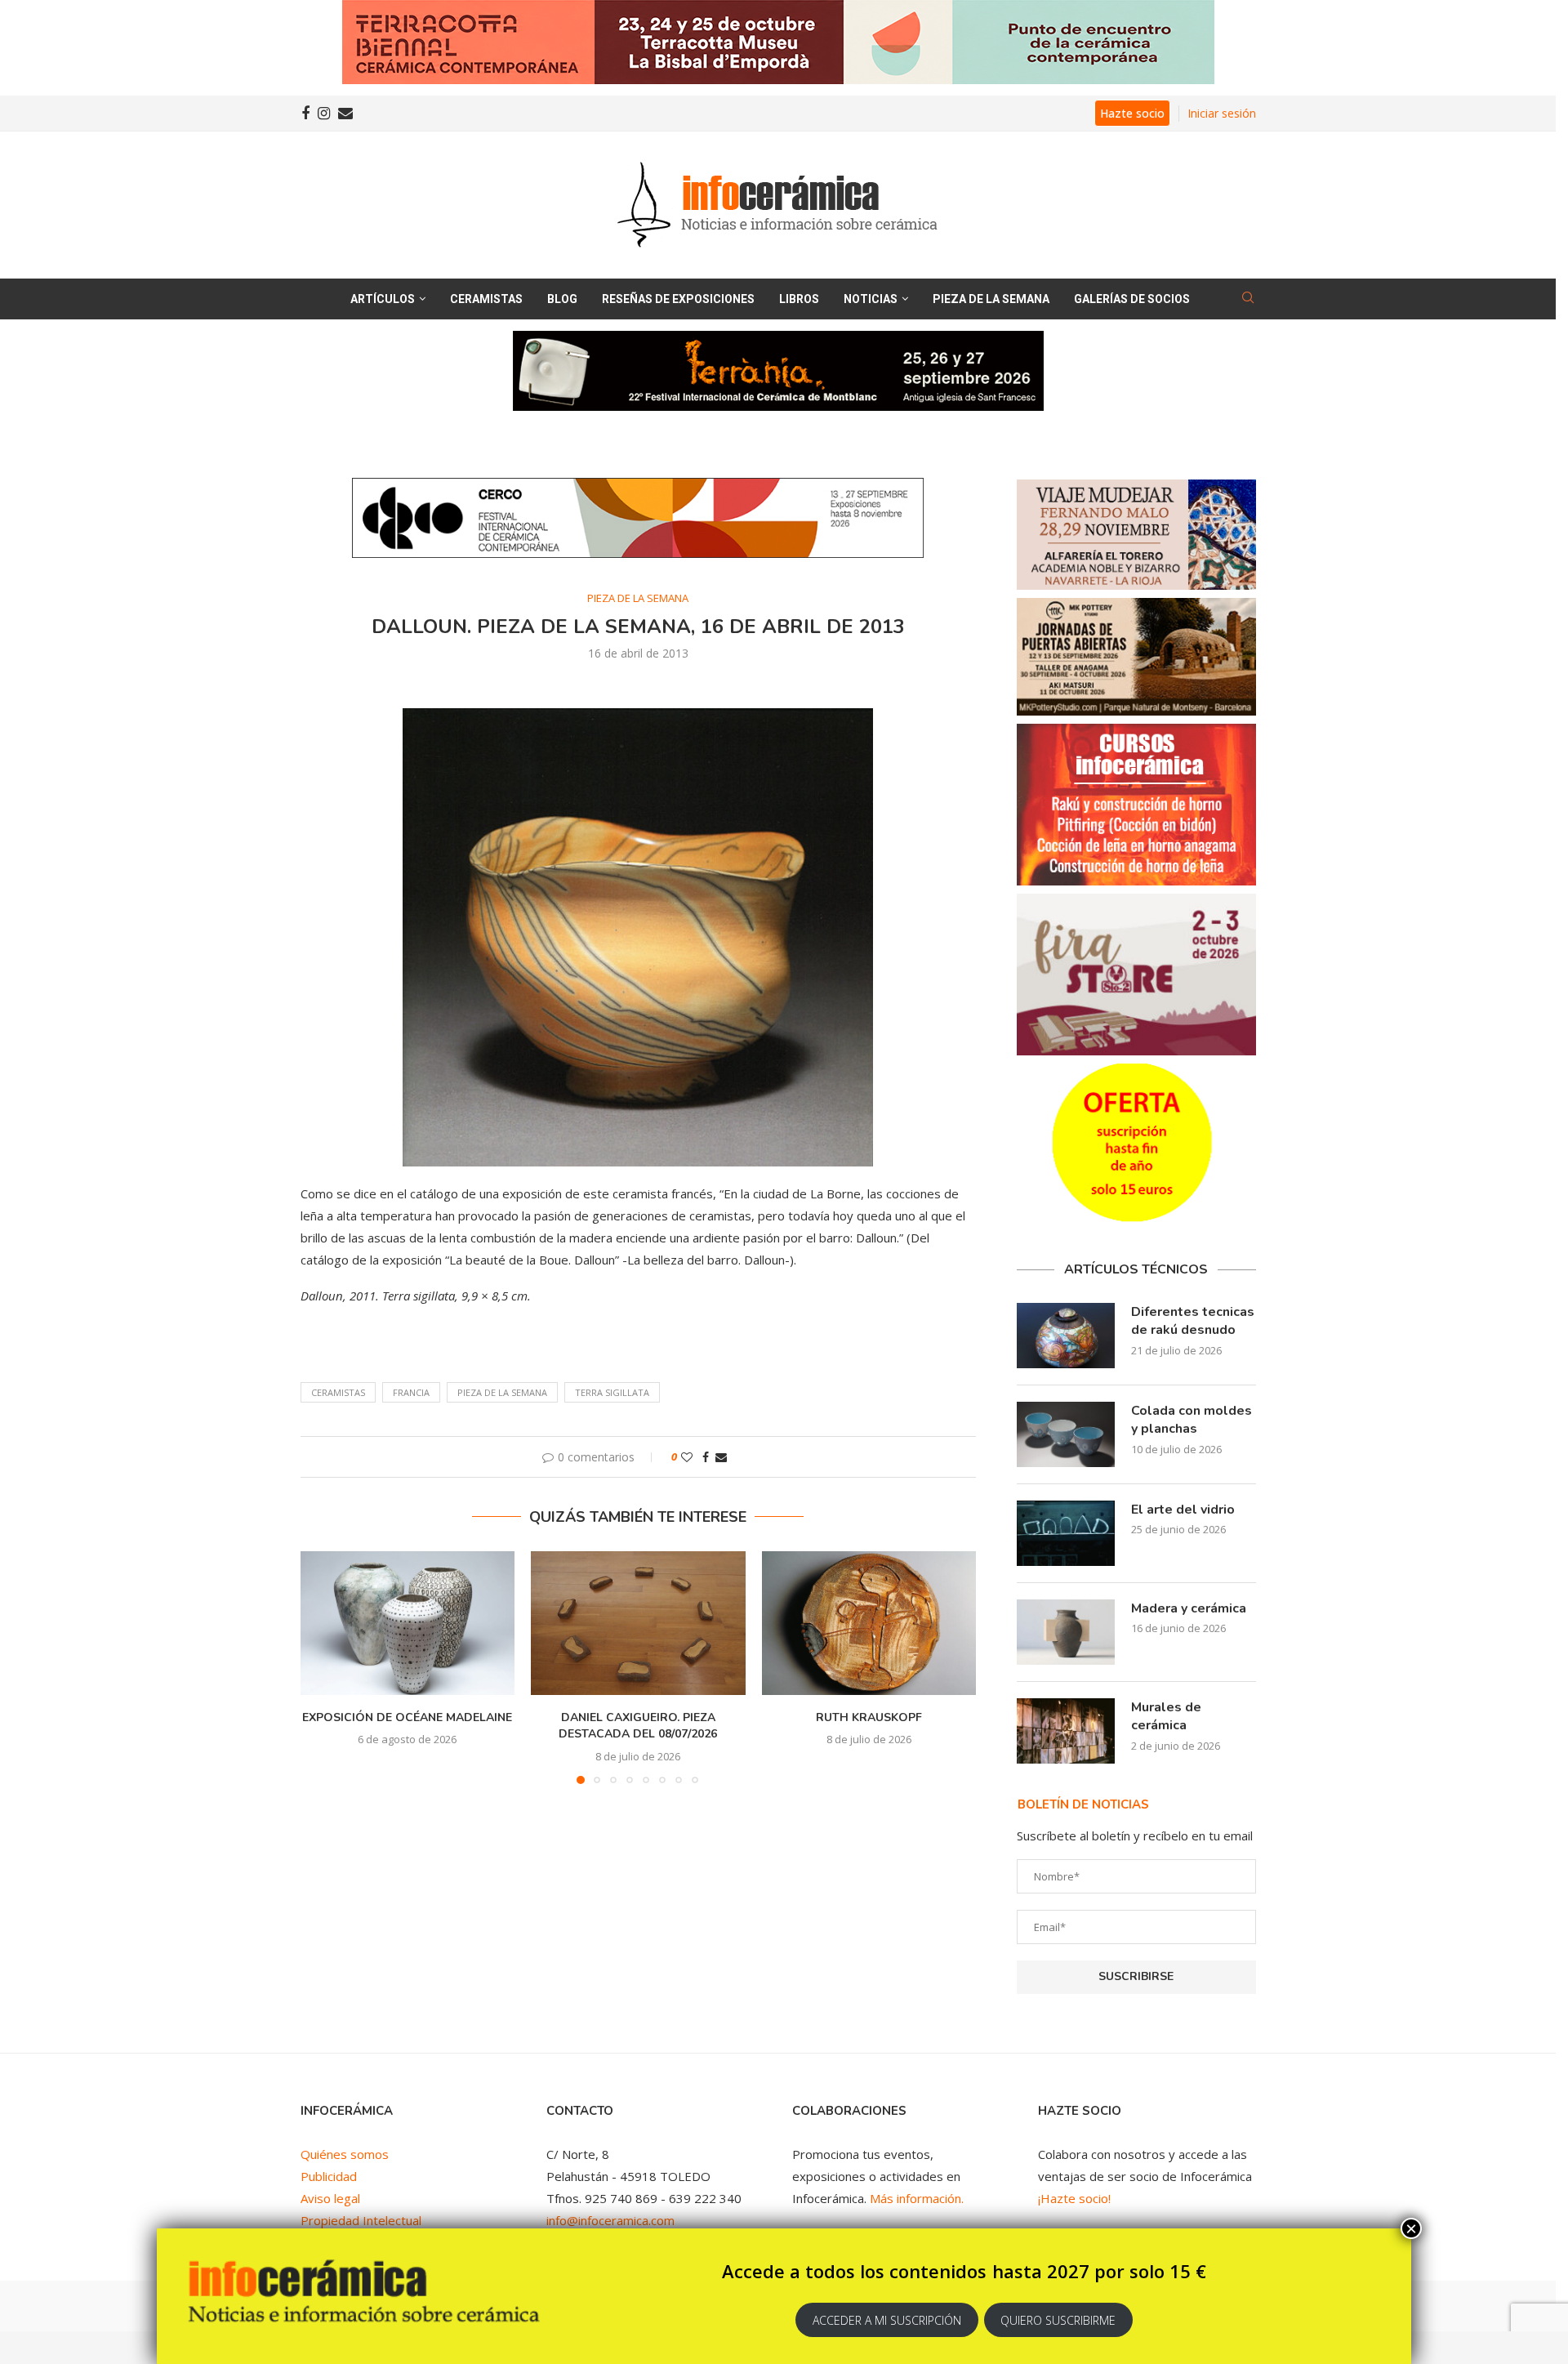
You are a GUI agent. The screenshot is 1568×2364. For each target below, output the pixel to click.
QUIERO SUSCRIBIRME (1058, 2320)
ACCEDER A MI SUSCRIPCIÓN (887, 2320)
